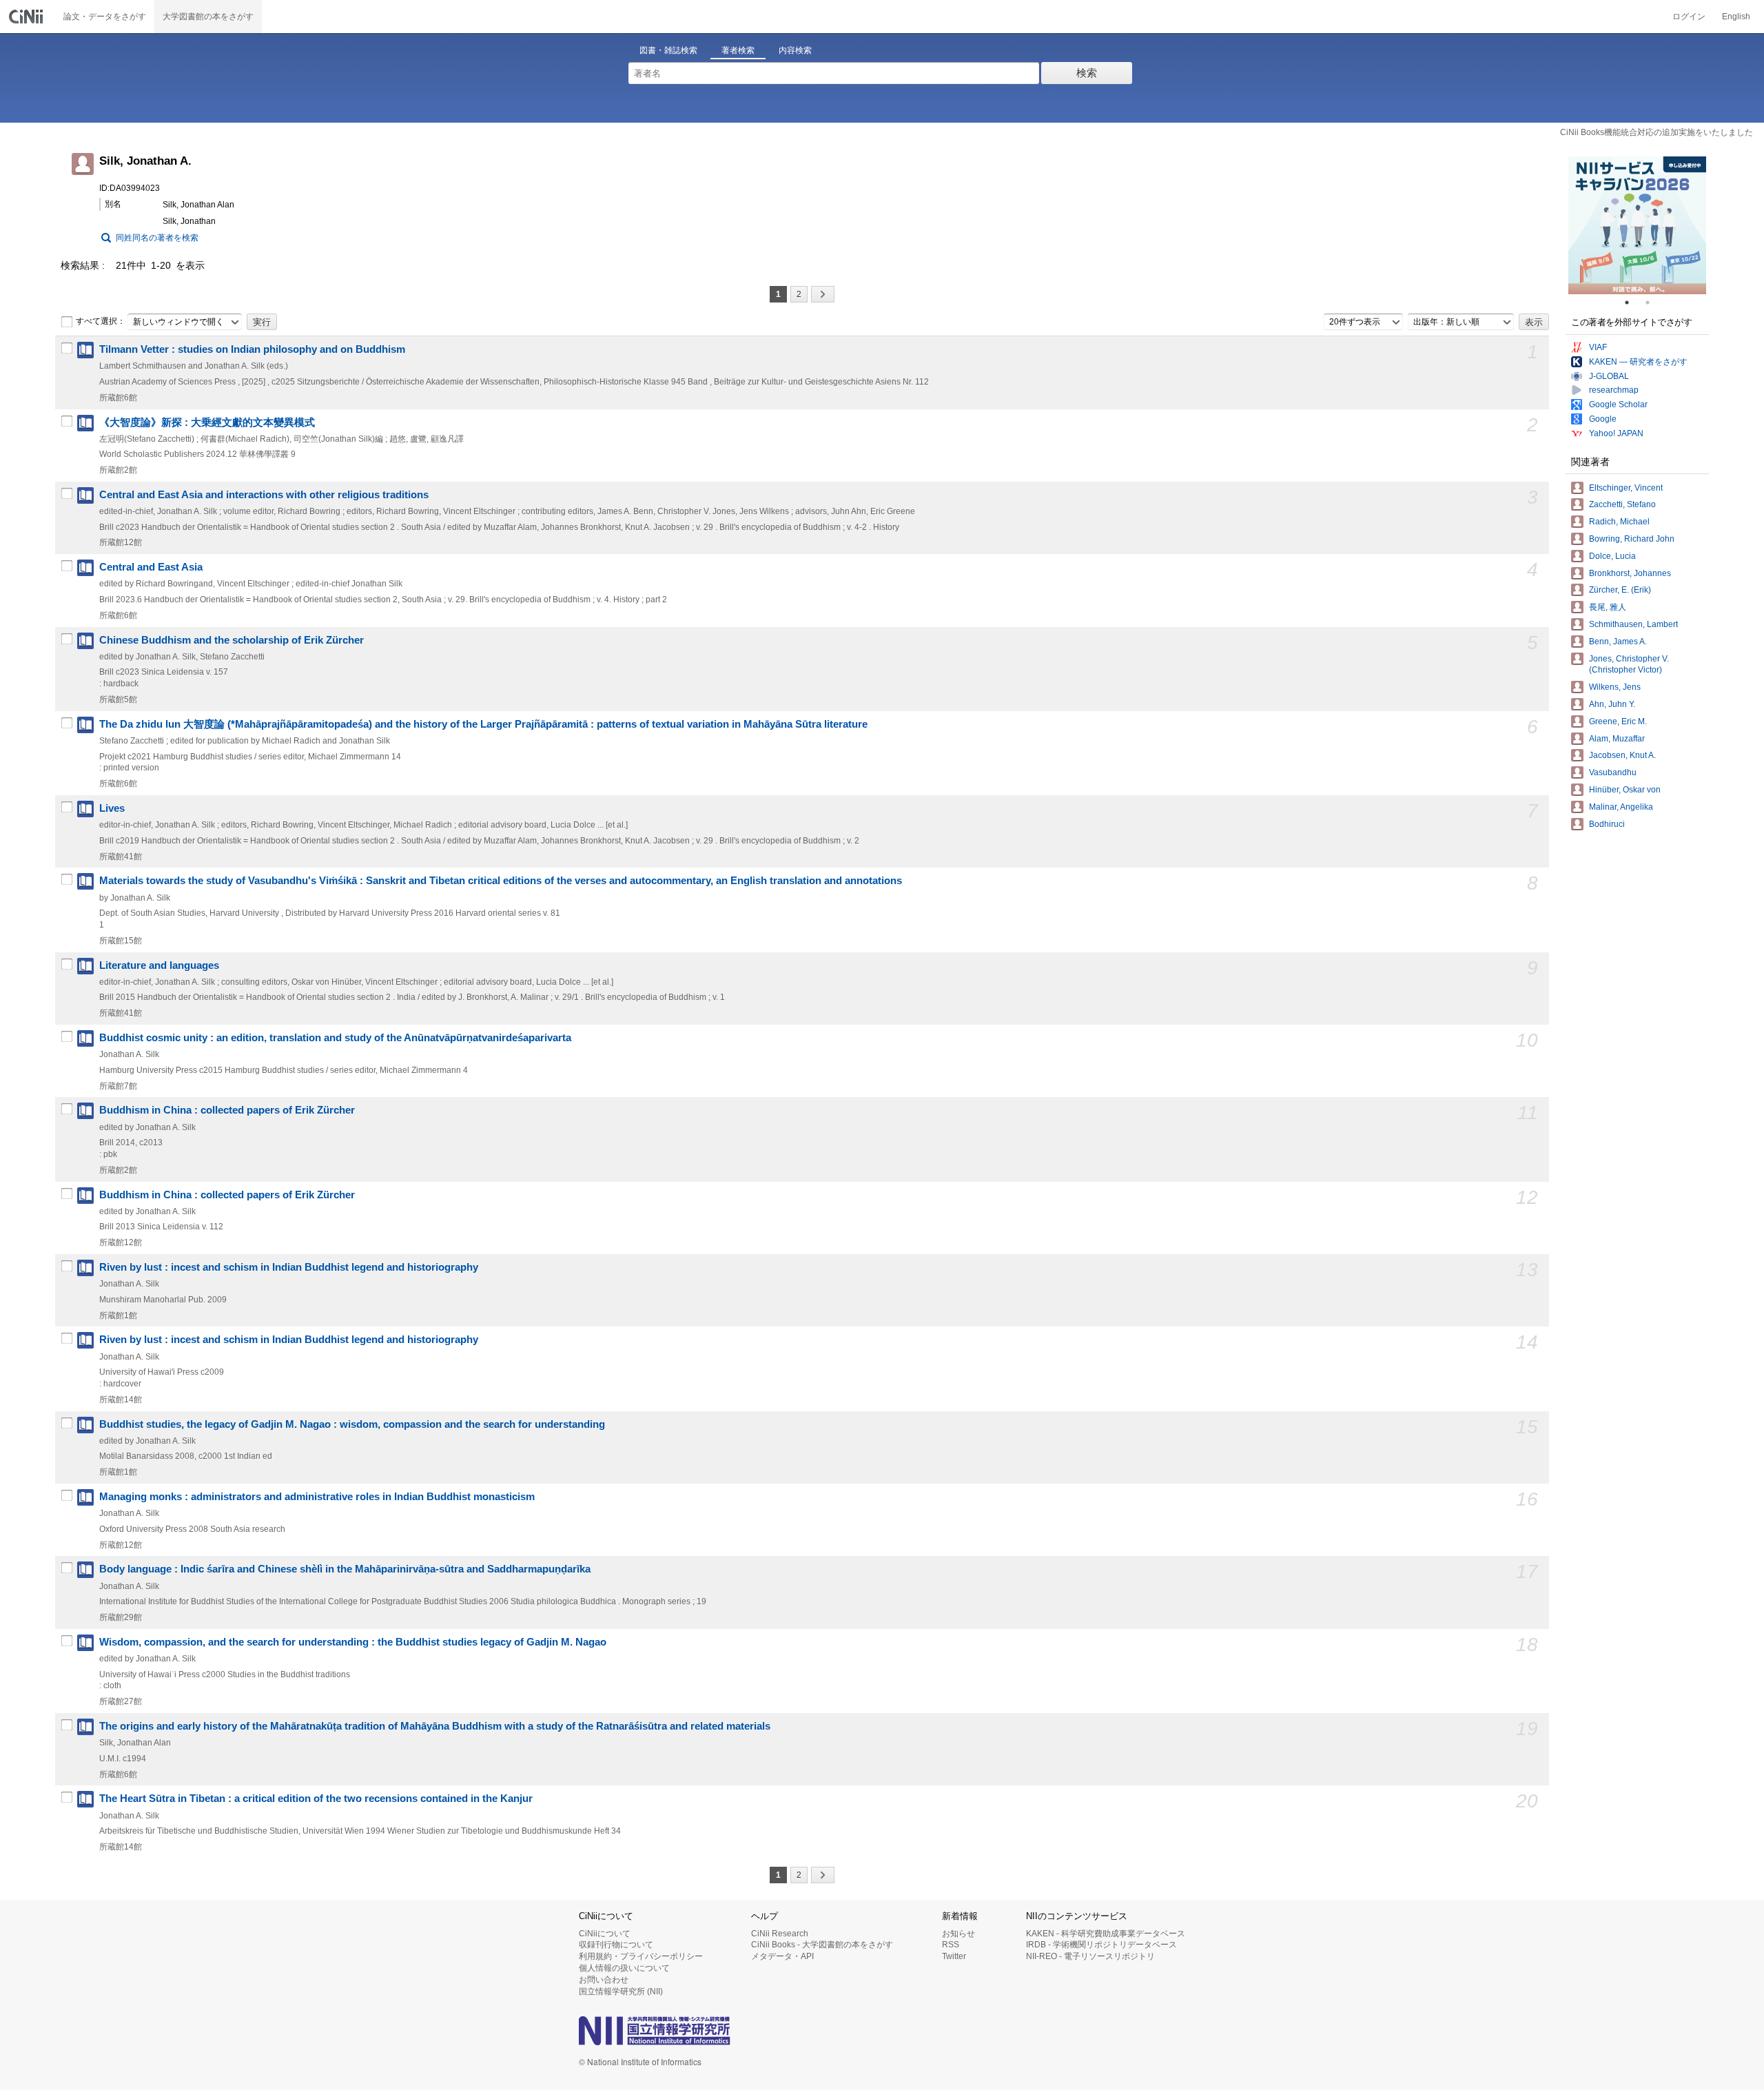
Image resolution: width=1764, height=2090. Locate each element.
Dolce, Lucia (1612, 556)
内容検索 (795, 50)
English (1736, 17)
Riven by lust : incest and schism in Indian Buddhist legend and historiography (289, 1267)
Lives (112, 808)
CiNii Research (780, 1934)
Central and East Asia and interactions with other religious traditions (264, 495)
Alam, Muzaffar (1617, 739)
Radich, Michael (1619, 522)
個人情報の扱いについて (624, 1968)
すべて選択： (101, 321)
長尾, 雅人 (1608, 607)
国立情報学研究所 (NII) (621, 1991)
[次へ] (823, 294)
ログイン (1689, 17)
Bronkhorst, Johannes (1630, 573)
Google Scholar (1618, 404)
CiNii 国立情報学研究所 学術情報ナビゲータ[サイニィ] (28, 17)
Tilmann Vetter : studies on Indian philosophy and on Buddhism (252, 349)
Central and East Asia (151, 567)
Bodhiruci (1607, 824)
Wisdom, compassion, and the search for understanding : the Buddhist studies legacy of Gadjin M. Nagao (353, 1642)
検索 (1087, 73)
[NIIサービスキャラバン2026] (1637, 225)
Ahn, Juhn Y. (1612, 704)
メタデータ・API (782, 1956)
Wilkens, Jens (1615, 687)
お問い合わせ (604, 1980)
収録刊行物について (616, 1945)
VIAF (1598, 347)
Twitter (954, 1956)
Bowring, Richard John (1632, 539)
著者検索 (738, 50)
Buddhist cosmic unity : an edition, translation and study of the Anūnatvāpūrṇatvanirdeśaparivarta (335, 1038)
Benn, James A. (1618, 642)
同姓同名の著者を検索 (157, 238)
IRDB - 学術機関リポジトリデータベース (1101, 1945)
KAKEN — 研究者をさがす (1638, 362)
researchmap (1614, 390)
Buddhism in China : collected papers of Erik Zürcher (227, 1110)
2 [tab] (1653, 303)
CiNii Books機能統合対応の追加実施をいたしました (1657, 132)
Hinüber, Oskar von (1625, 790)
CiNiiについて (605, 1934)
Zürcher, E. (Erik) (1620, 590)
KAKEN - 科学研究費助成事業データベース (1106, 1934)
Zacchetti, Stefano (1622, 504)
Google (1603, 419)
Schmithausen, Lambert (1633, 624)
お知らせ (958, 1934)
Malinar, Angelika (1621, 807)
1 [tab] (1632, 303)
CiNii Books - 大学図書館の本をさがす (822, 1945)
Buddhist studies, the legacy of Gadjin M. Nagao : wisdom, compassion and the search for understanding (352, 1424)
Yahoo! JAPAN (1616, 433)
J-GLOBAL (1609, 376)
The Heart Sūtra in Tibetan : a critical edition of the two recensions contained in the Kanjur (316, 1799)
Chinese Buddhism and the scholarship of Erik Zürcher (232, 640)
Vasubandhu (1613, 772)
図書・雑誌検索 (668, 50)
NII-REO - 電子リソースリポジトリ (1090, 1956)
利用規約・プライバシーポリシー (641, 1956)
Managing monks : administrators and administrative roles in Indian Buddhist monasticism (317, 1497)
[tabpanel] (1637, 225)
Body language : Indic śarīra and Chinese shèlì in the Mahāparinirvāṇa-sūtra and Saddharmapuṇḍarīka (345, 1569)
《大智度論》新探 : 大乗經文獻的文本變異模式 (207, 422)
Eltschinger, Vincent (1626, 488)
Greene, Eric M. (1618, 721)
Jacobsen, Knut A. (1622, 755)
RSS (951, 1945)
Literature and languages (159, 965)
